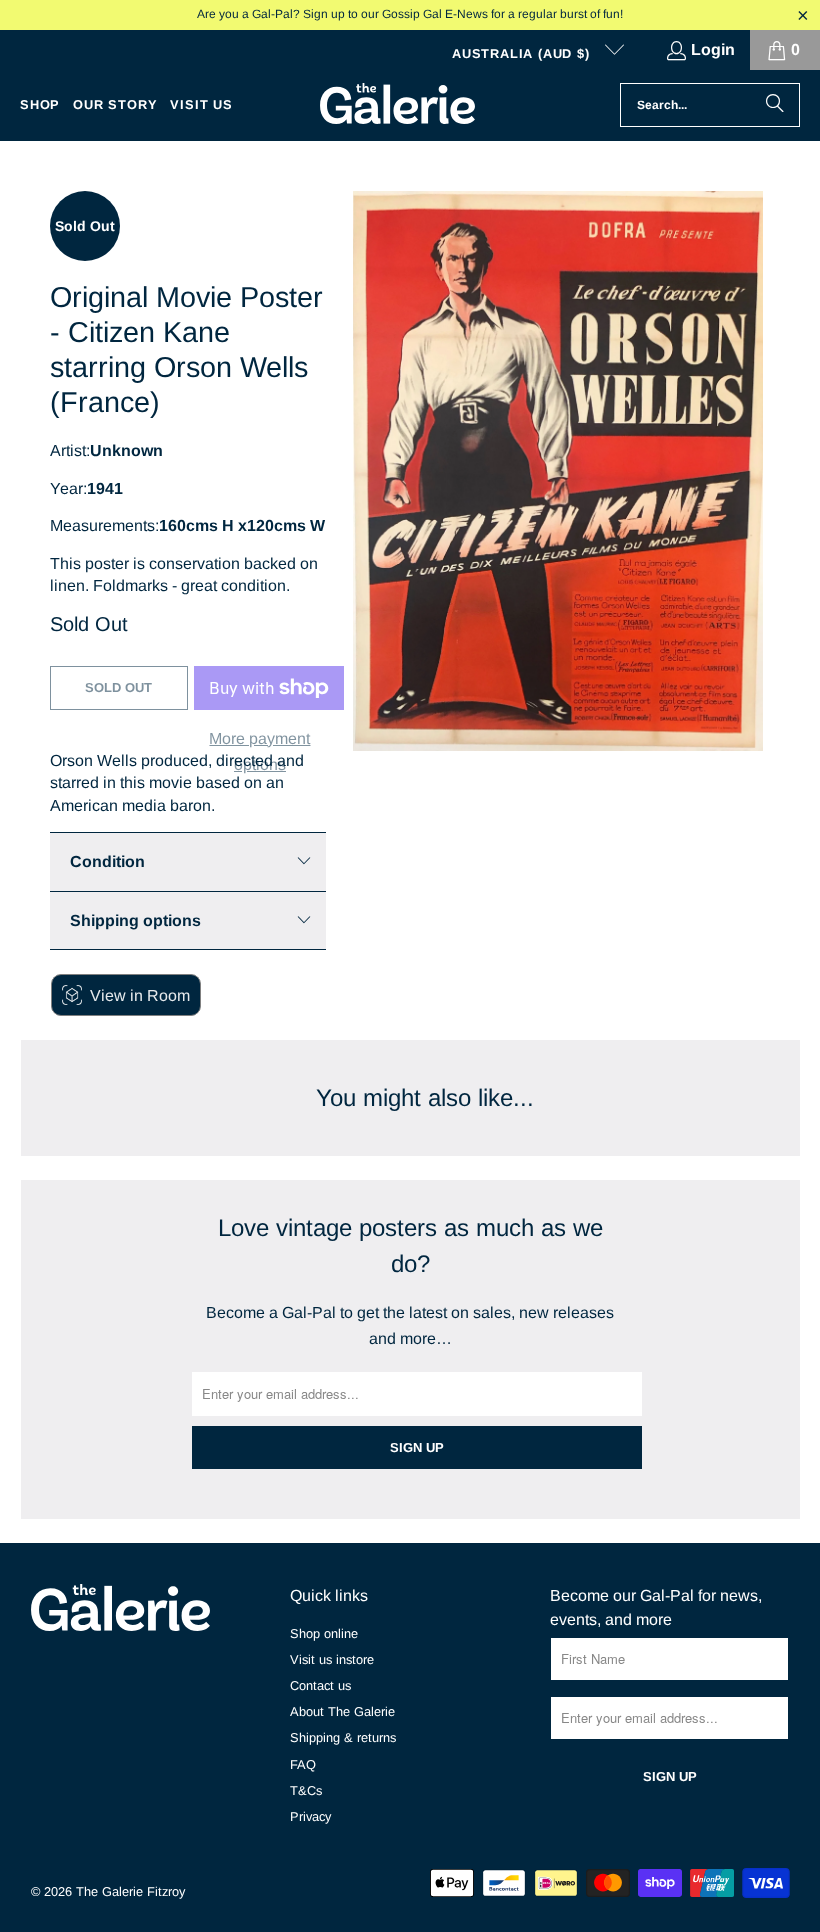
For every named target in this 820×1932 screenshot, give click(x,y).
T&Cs (306, 1790)
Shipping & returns (343, 1737)
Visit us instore (332, 1659)
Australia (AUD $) (523, 53)
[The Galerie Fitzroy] (397, 105)
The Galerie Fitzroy (130, 1891)
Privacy (310, 1816)
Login (713, 49)
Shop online (324, 1633)
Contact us (320, 1685)
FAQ (303, 1764)
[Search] (775, 105)
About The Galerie (342, 1711)
